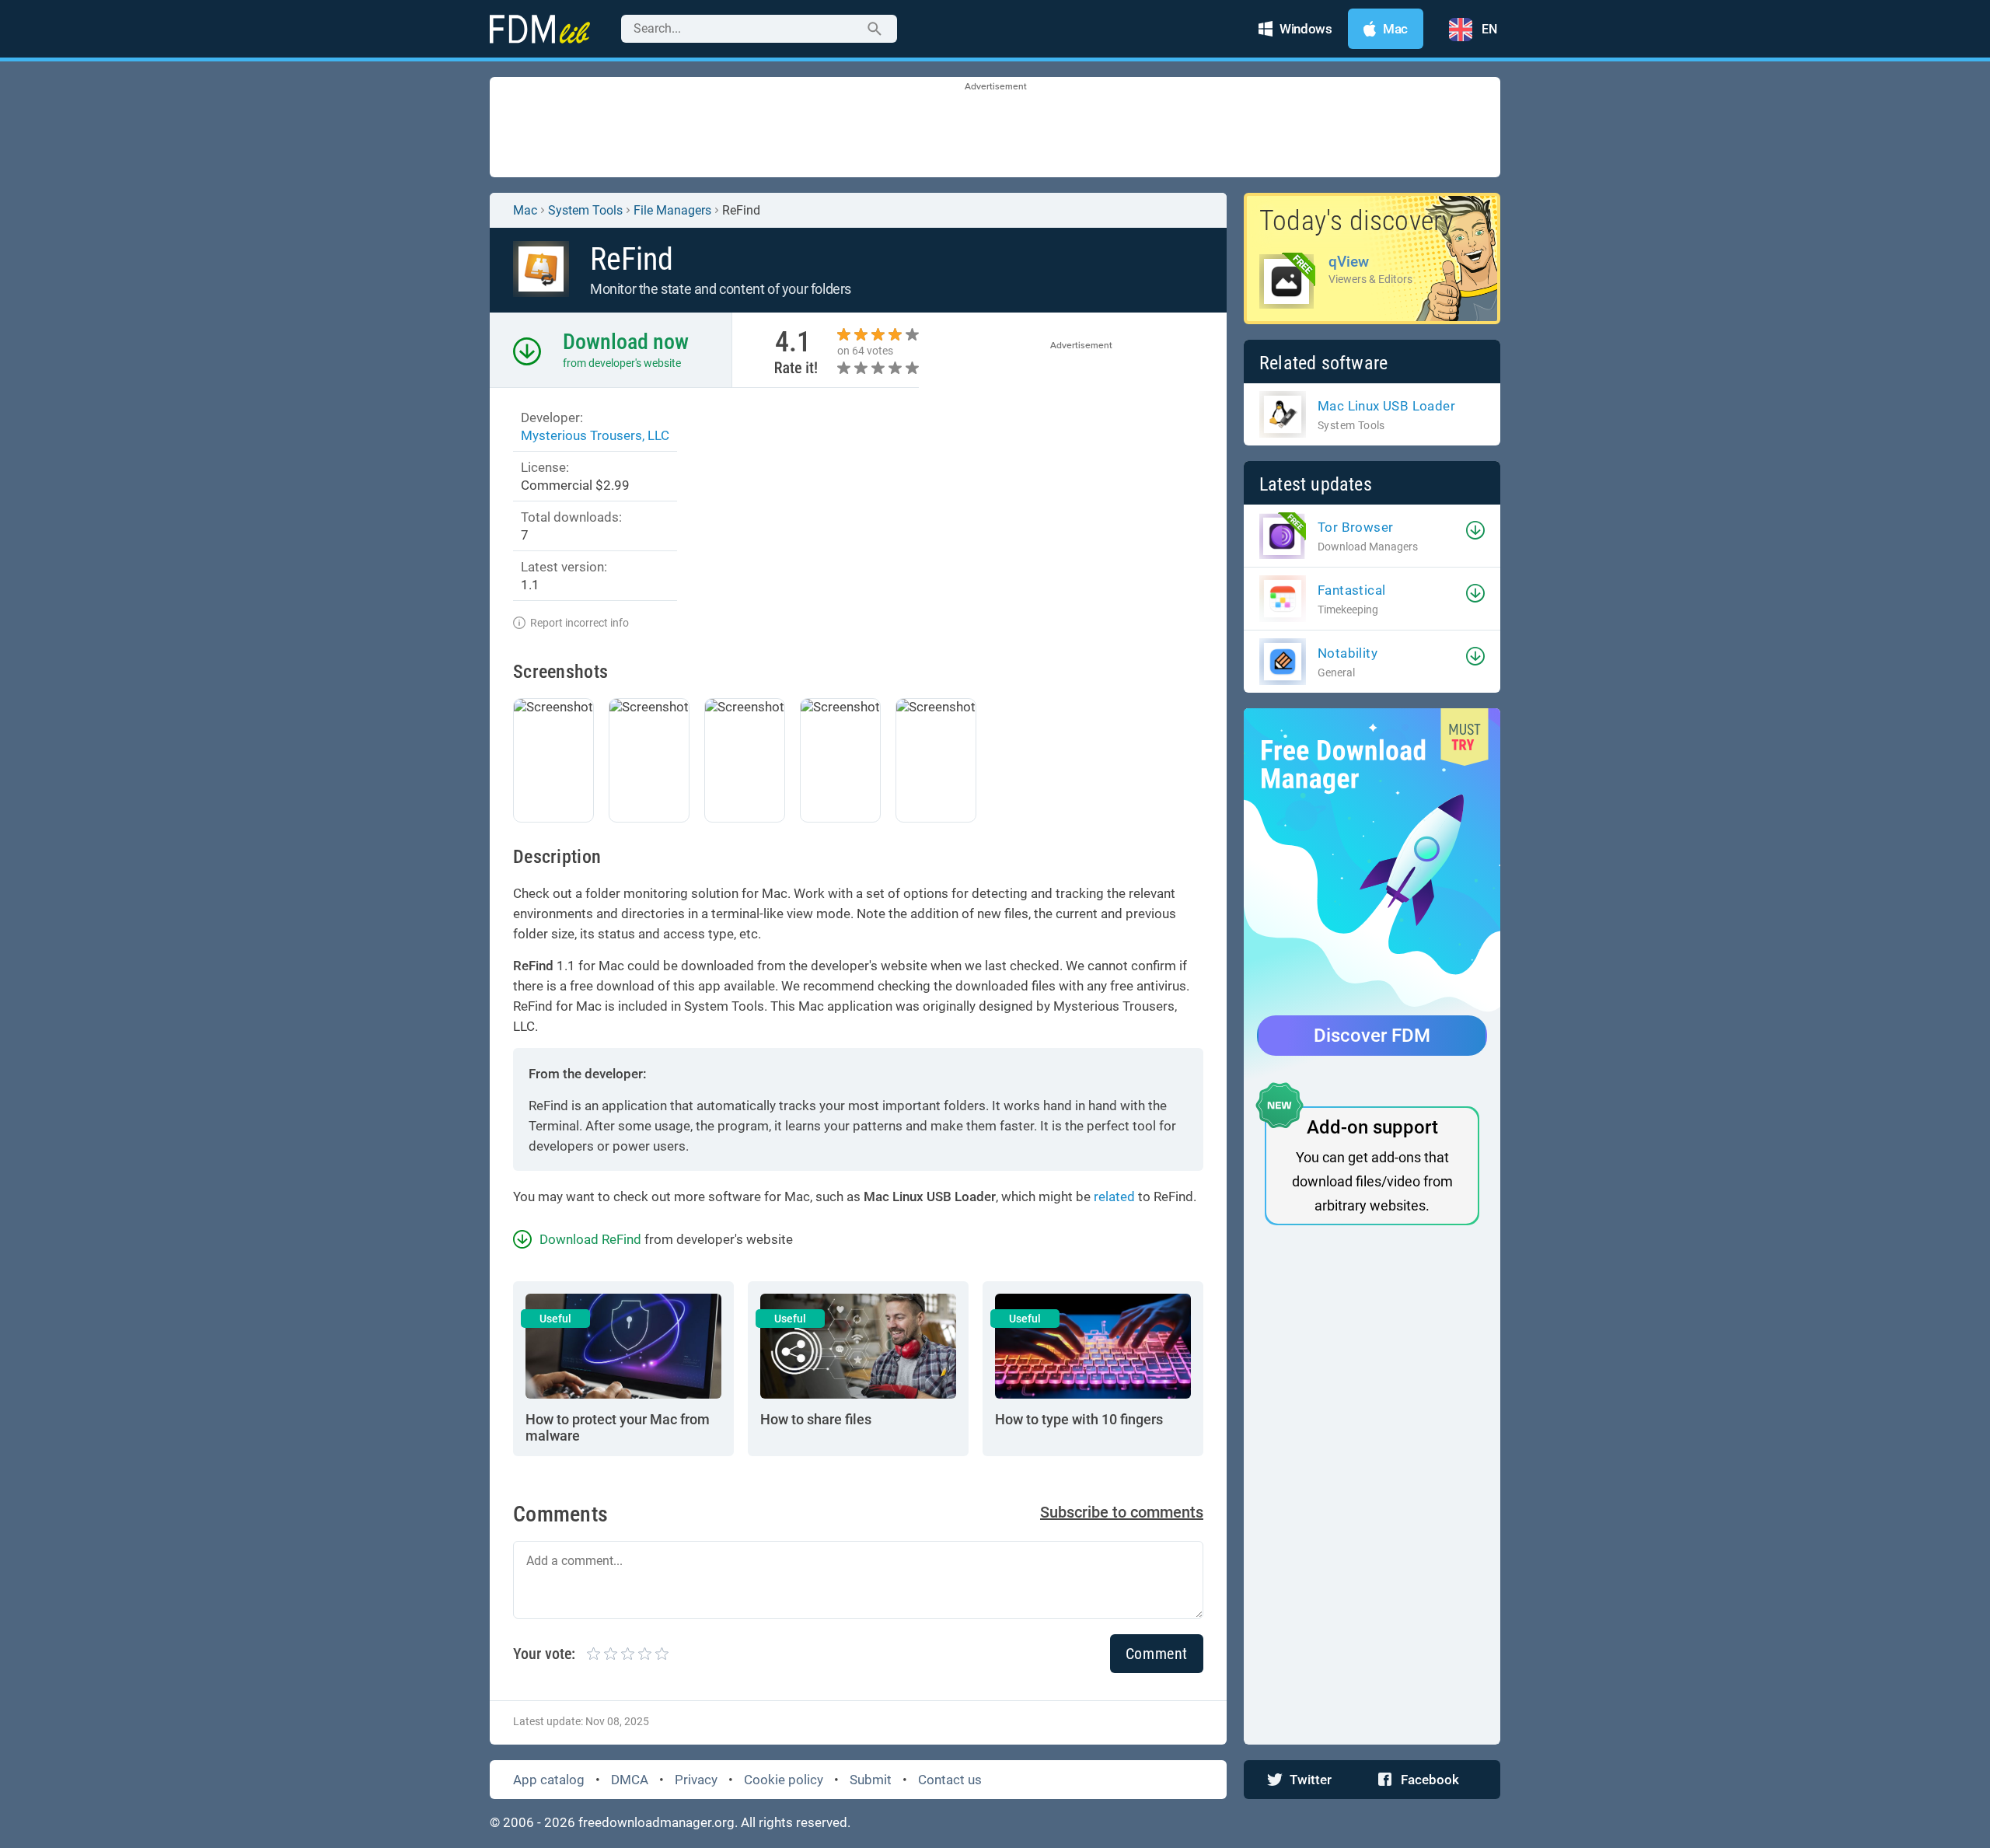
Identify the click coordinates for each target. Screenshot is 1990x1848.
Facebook (1430, 1780)
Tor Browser (1355, 527)
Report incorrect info (580, 623)
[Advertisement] (995, 128)
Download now (626, 342)
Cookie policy (784, 1780)
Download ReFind (590, 1239)
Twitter (1311, 1780)
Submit (871, 1780)
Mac (525, 210)
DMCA (630, 1780)
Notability (1348, 653)
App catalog (549, 1780)
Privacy (696, 1780)
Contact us (950, 1780)
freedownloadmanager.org (656, 1822)
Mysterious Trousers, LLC (595, 435)
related (1114, 1196)
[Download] (1475, 530)
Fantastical (1351, 590)
